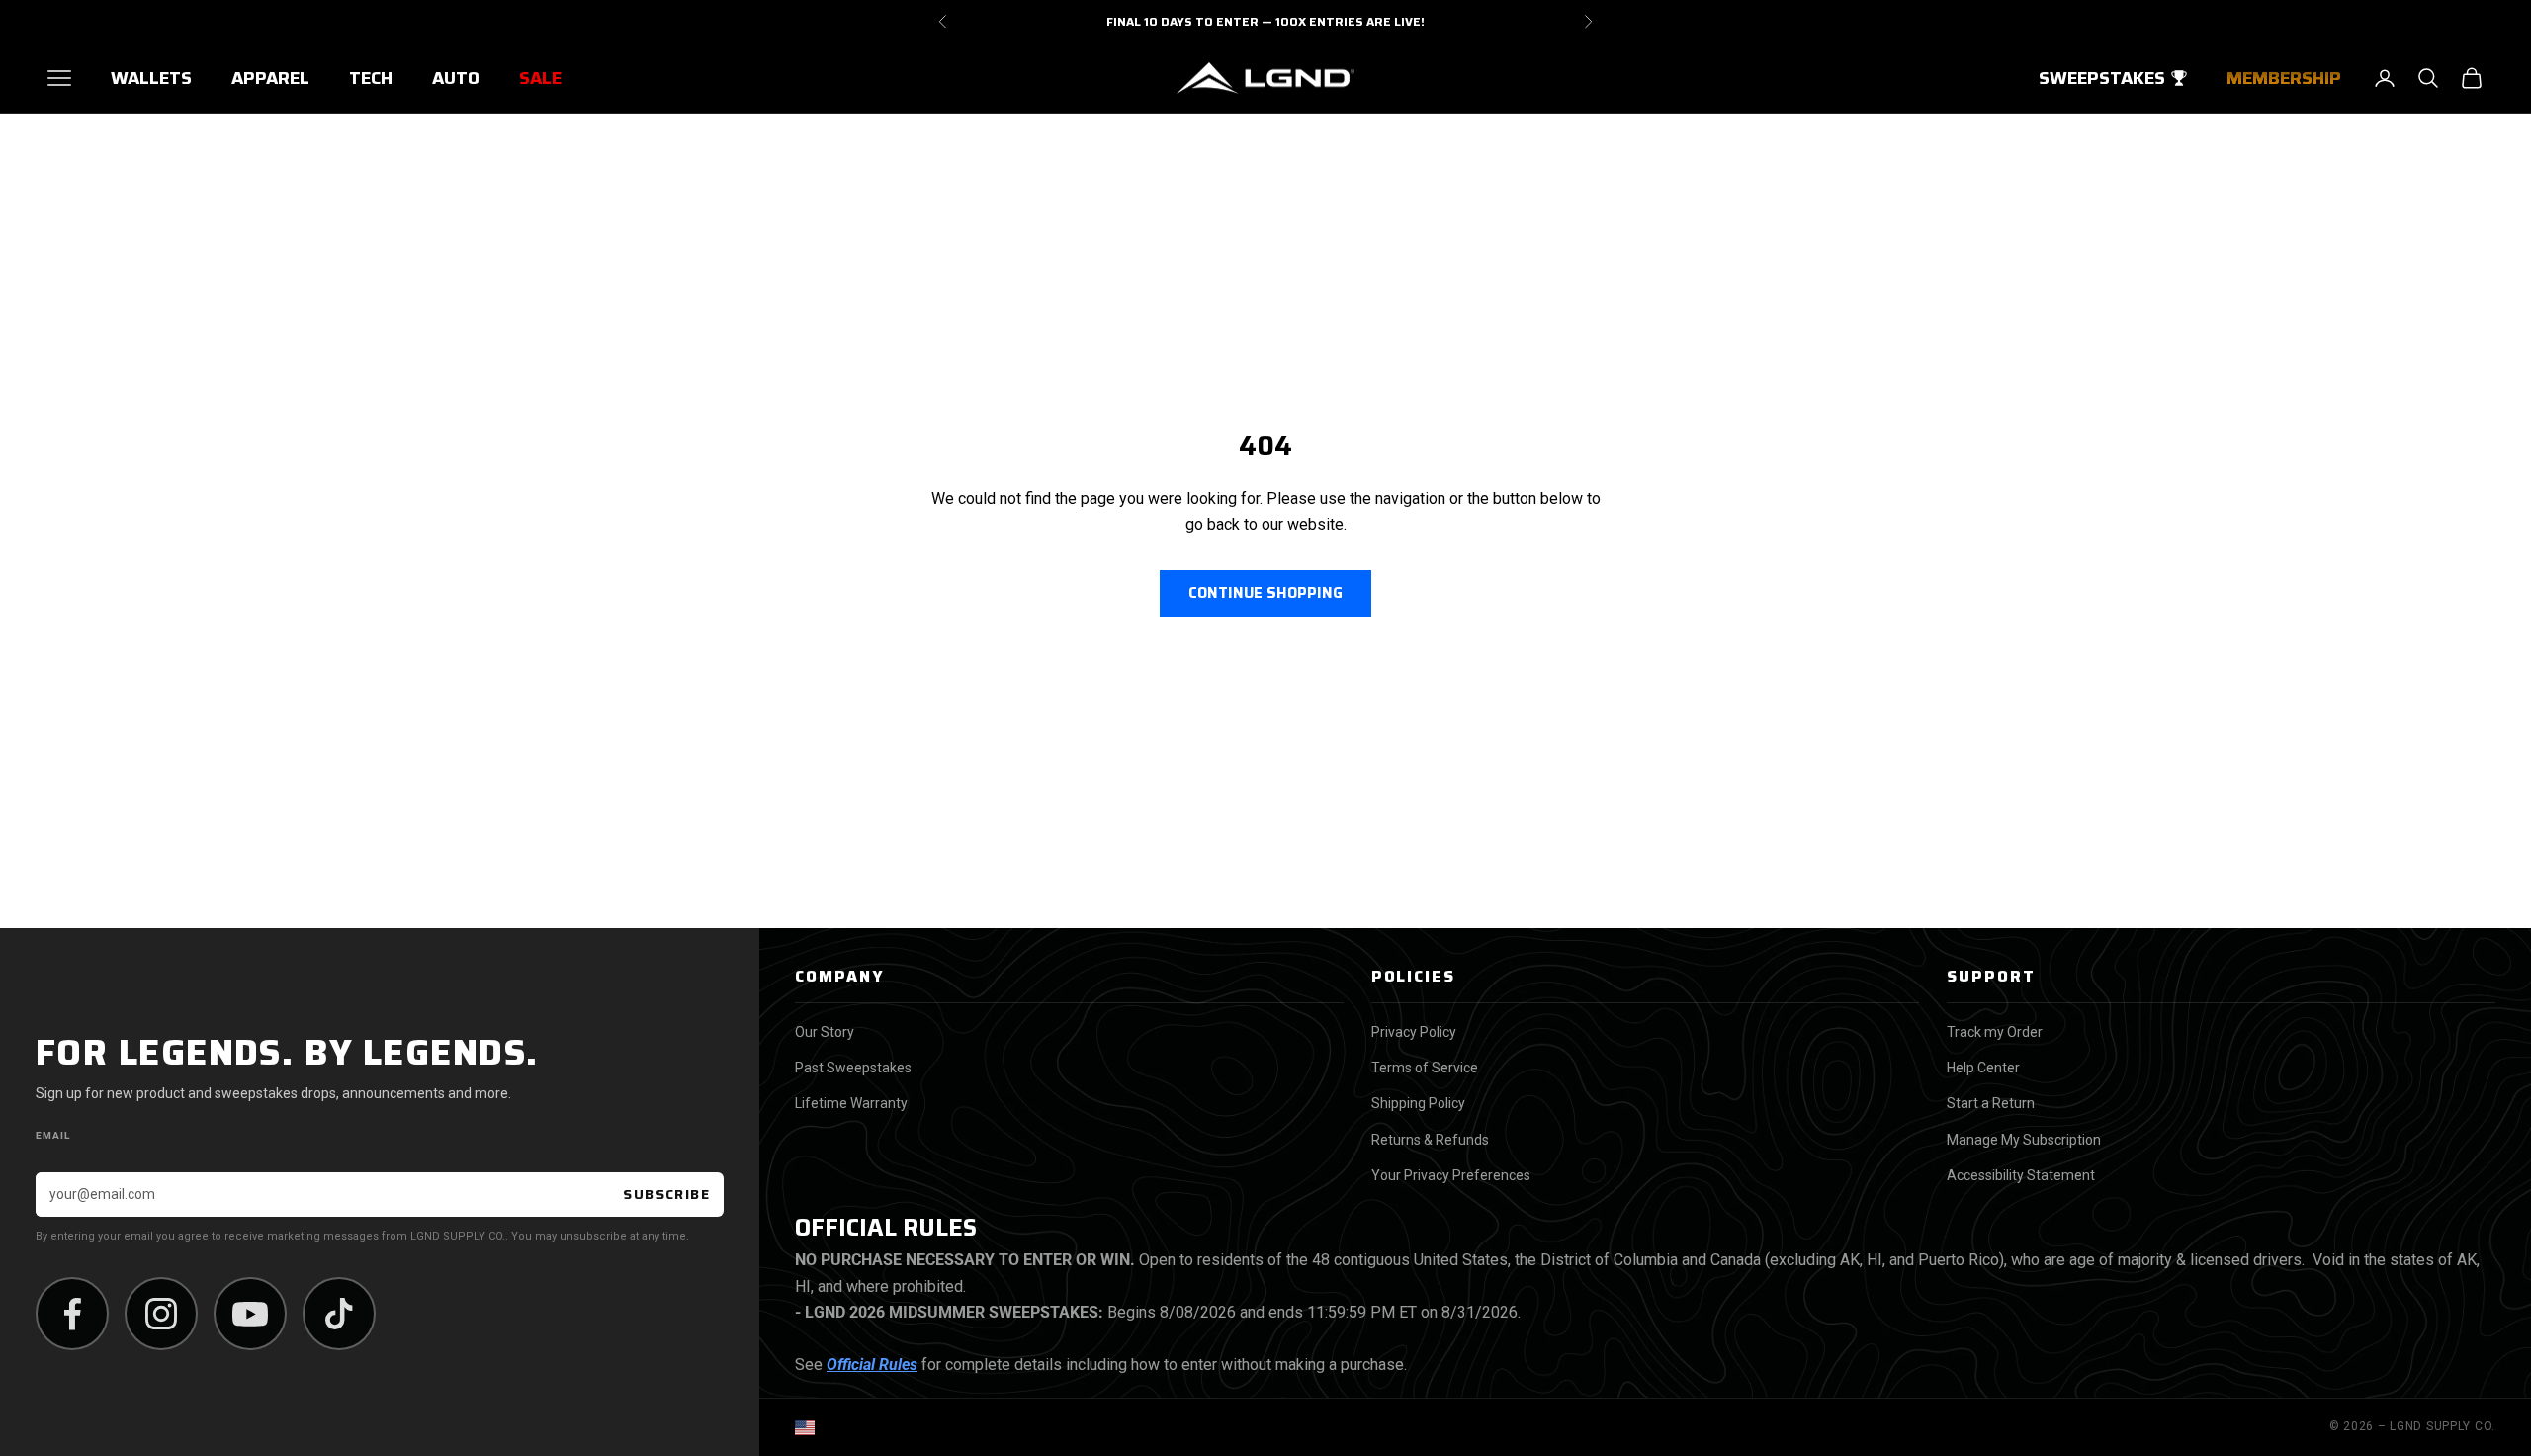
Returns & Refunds (1430, 1140)
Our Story (825, 1032)
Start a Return (1991, 1103)
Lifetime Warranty (851, 1103)
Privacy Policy (1414, 1032)
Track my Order (1995, 1032)
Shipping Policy (1418, 1103)
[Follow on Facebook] (72, 1314)
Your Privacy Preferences (1451, 1175)
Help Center (1983, 1068)
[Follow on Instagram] (161, 1314)
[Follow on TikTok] (339, 1314)
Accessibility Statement (2021, 1175)
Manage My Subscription (2024, 1140)
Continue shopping (1265, 593)
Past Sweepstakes (853, 1068)
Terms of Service (1425, 1068)
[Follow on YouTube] (250, 1314)
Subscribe (666, 1194)
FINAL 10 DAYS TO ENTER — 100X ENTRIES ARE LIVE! (1265, 21)
